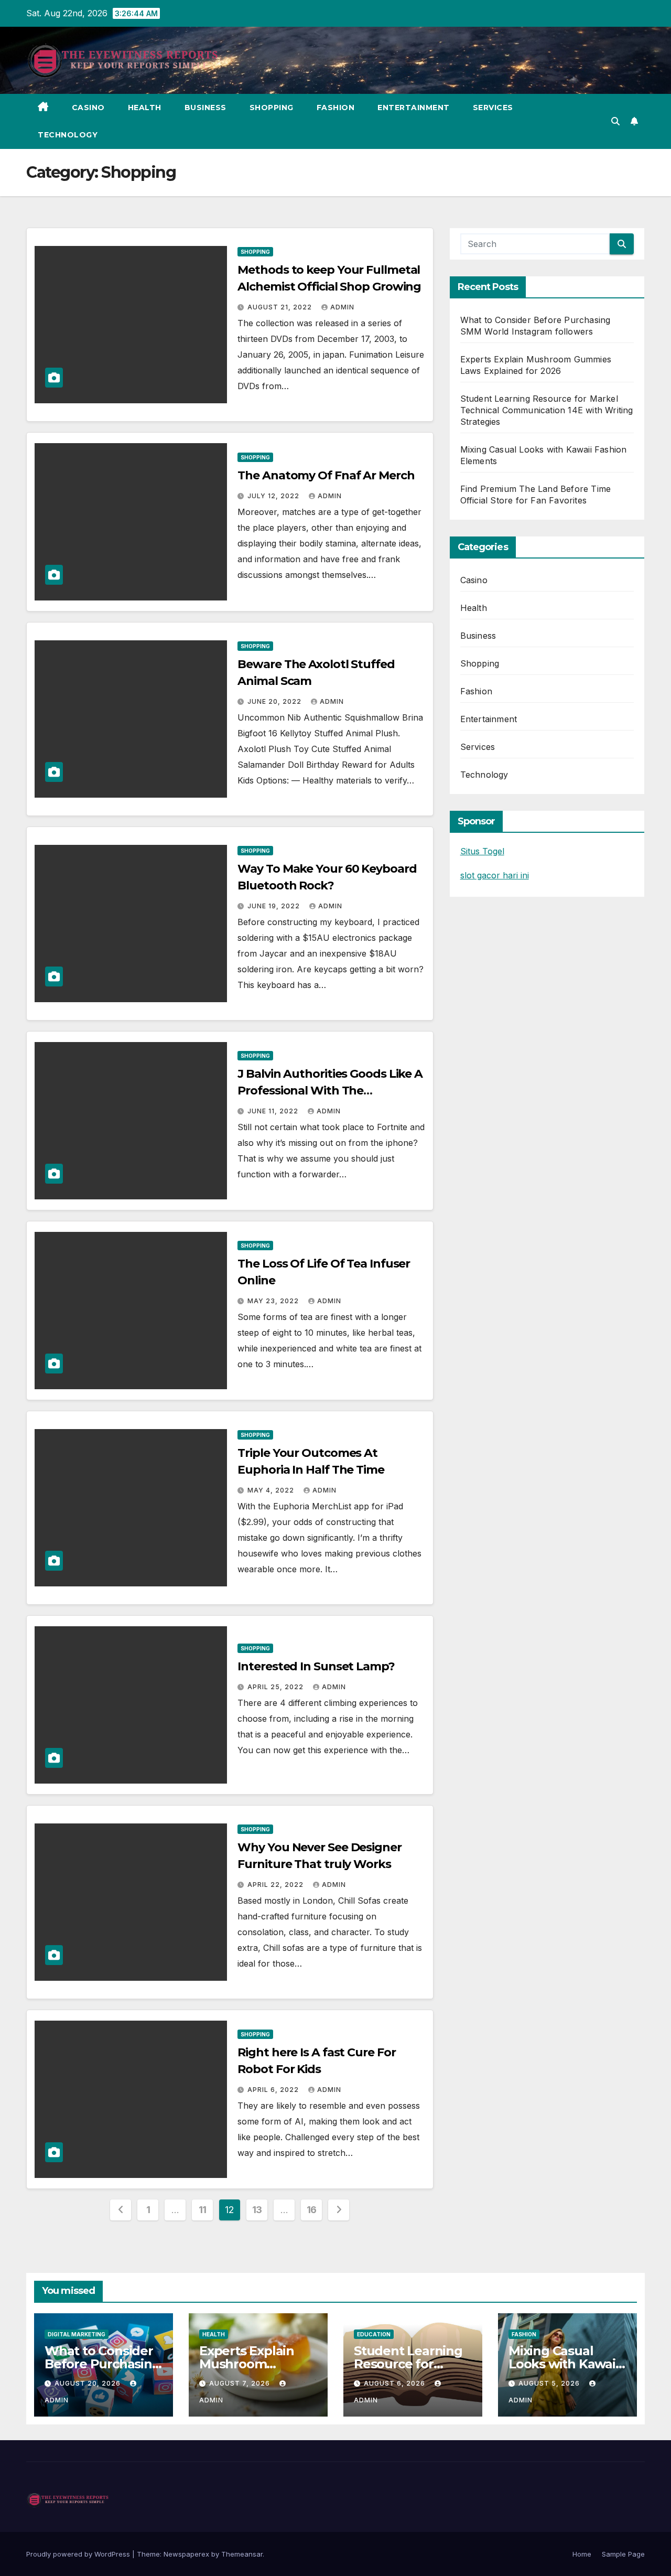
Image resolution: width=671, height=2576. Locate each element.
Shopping (272, 108)
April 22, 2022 (277, 1885)
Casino (88, 108)
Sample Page (623, 2554)
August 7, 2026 (241, 2383)
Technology (68, 135)
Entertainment (414, 108)
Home (582, 2554)
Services (493, 108)
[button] (615, 121)
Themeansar (242, 2554)
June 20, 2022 (275, 701)
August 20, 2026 (89, 2383)
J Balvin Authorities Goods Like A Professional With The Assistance (330, 1091)
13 (257, 2210)
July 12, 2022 (274, 496)
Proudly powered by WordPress (79, 2554)
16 (312, 2210)
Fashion (336, 108)
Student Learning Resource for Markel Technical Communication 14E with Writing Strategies (547, 410)
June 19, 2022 (275, 906)
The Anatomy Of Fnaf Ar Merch (326, 475)
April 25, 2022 (277, 1687)
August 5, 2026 (550, 2383)
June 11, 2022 (274, 1111)
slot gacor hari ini (495, 875)
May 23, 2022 (274, 1301)
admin (342, 307)
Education (374, 2334)
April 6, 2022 (274, 2090)
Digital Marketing (77, 2334)
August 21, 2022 (281, 307)
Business (205, 108)
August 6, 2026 (396, 2383)
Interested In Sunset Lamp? (316, 1666)
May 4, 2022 (272, 1490)
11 (203, 2210)
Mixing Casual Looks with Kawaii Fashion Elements (564, 2364)
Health (145, 108)
